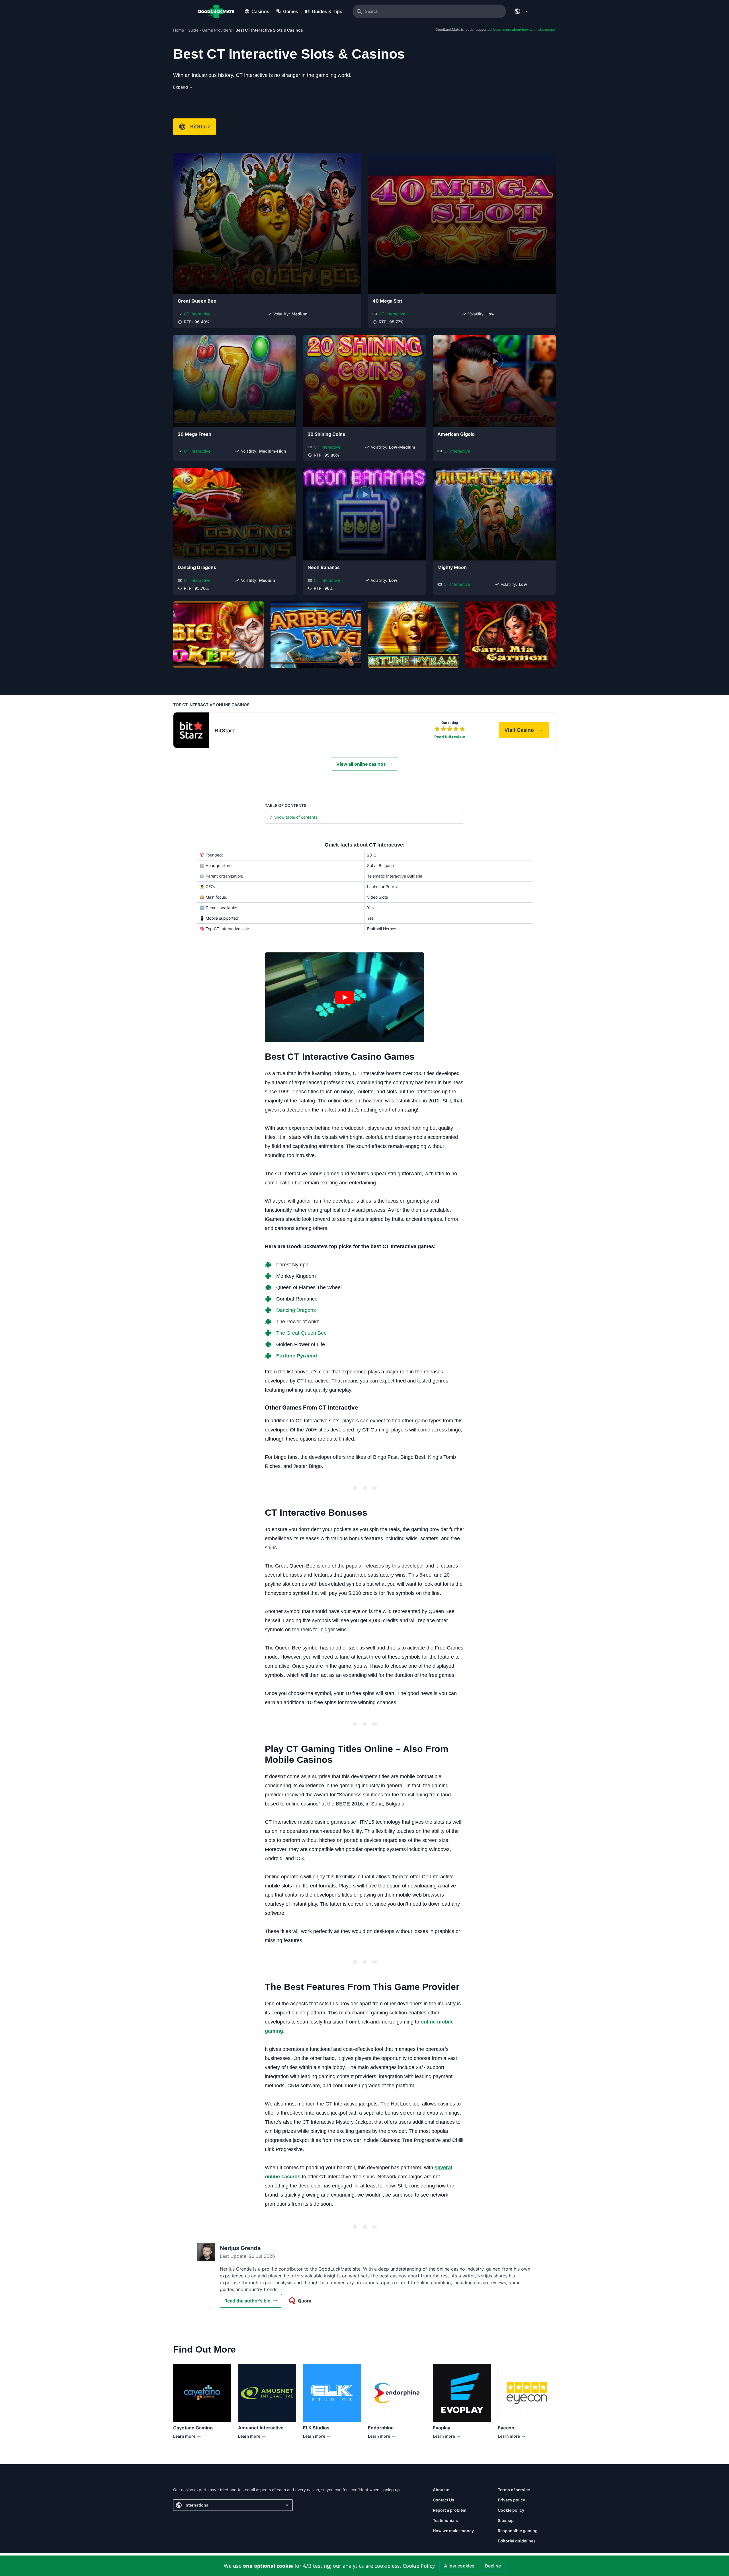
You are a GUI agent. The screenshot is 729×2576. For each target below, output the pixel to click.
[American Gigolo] (494, 381)
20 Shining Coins (326, 434)
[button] (345, 997)
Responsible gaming (518, 2531)
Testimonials (445, 2520)
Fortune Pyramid (297, 1356)
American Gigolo (456, 434)
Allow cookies (459, 2566)
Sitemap (506, 2520)
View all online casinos (361, 764)
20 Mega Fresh (194, 434)
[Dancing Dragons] (235, 514)
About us (442, 2490)
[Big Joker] (218, 635)
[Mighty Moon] (494, 514)
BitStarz (200, 127)
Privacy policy (511, 2500)
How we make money (453, 2531)
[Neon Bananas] (364, 514)
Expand (183, 87)
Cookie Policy (419, 2566)
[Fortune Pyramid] (413, 635)
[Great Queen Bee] (267, 224)
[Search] (359, 11)
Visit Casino (527, 732)
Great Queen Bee (197, 301)
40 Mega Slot (387, 301)
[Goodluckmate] (216, 11)
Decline (493, 2566)
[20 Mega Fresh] (235, 381)
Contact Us (444, 2500)
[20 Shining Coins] (364, 381)
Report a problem (450, 2510)
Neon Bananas (324, 567)
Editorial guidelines (517, 2541)
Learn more (191, 2438)
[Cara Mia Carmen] (511, 635)
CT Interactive (197, 314)
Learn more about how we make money (525, 29)
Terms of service (514, 2490)
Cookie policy (511, 2510)
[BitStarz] (191, 730)
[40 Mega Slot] (462, 224)
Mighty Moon (452, 567)
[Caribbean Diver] (316, 635)
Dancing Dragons (197, 567)
